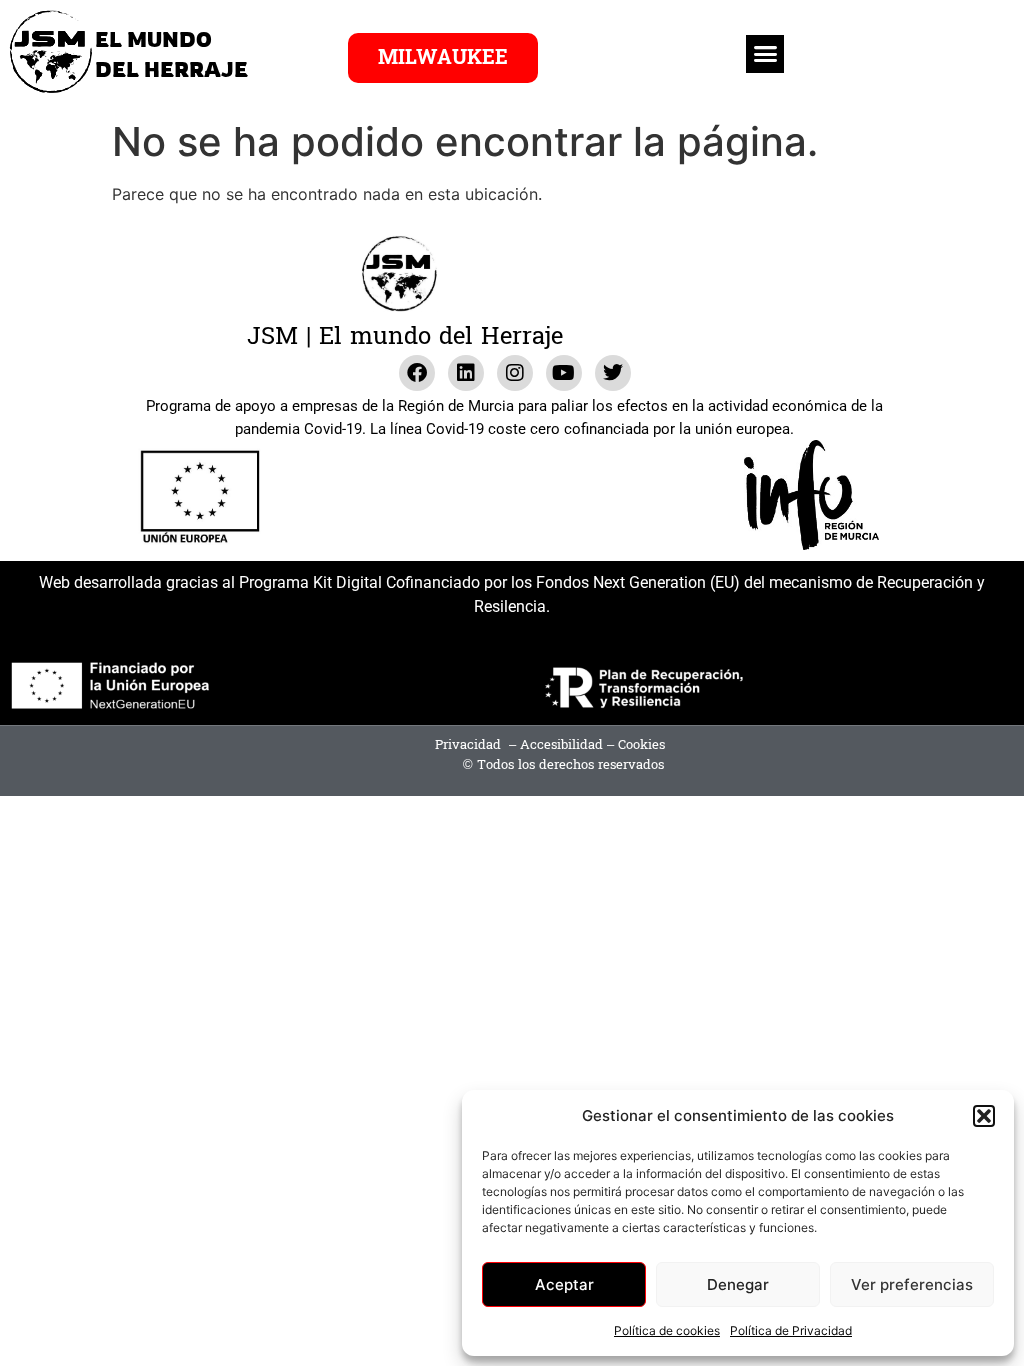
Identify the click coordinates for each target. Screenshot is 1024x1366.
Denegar (738, 1284)
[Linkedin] (466, 373)
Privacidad (468, 745)
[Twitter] (613, 373)
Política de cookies (667, 1330)
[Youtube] (564, 373)
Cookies (641, 745)
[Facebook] (417, 373)
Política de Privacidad (791, 1330)
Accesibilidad (561, 745)
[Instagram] (515, 373)
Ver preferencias (912, 1284)
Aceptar (564, 1284)
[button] (984, 1116)
